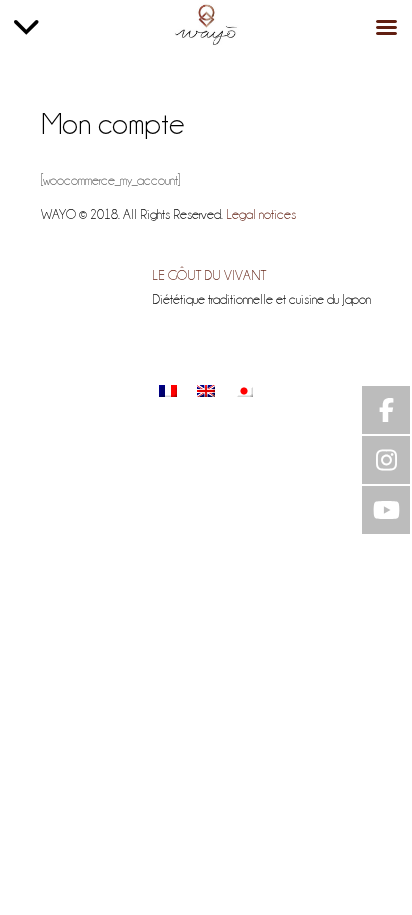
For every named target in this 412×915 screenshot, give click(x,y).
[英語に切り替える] (206, 390)
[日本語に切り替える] (244, 390)
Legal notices (261, 213)
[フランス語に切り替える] (168, 390)
